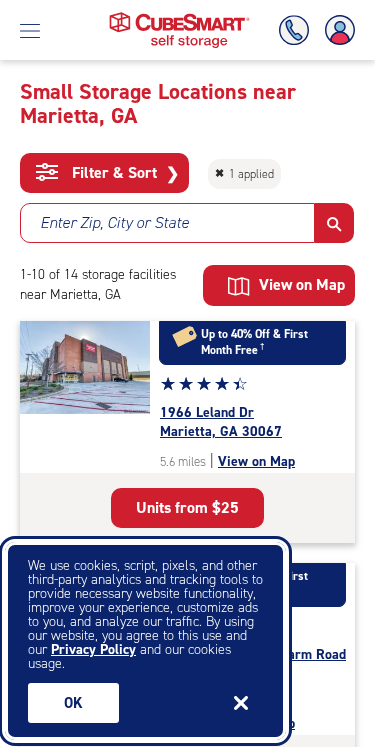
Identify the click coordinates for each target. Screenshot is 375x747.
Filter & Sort (123, 173)
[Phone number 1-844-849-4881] (298, 30)
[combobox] (167, 223)
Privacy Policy (93, 649)
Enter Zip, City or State (114, 222)
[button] (334, 223)
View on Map (256, 461)
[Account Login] (336, 30)
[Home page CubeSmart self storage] (179, 17)
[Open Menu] (30, 30)
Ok (73, 703)
